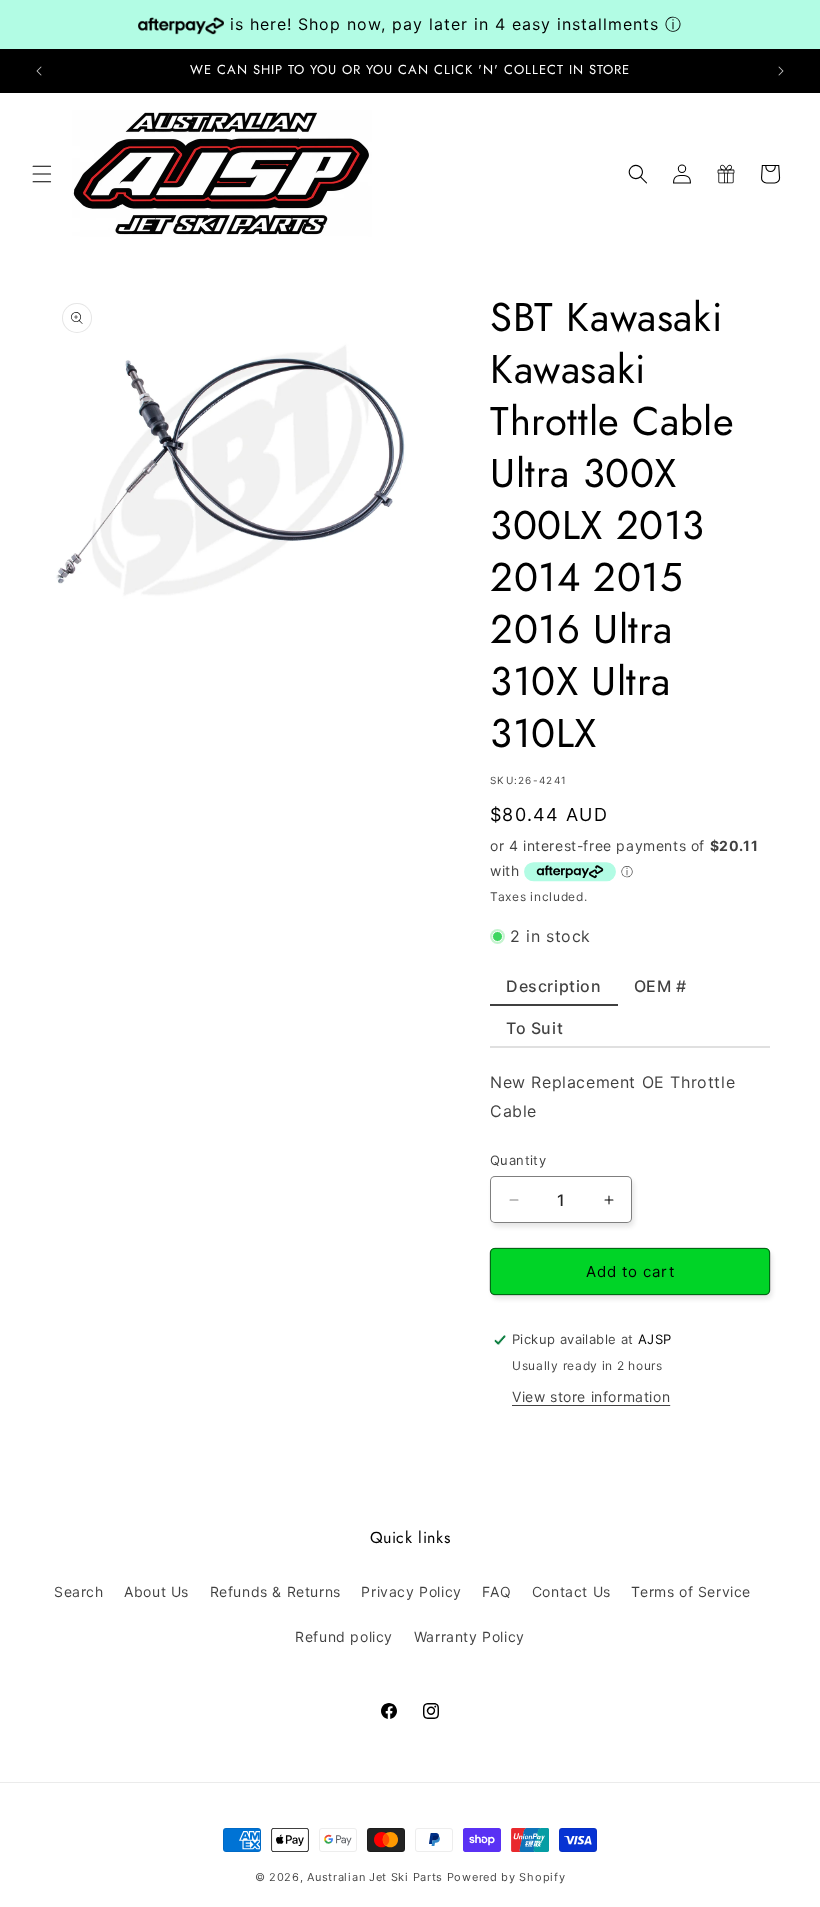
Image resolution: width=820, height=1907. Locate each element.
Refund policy (344, 1636)
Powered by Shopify (506, 1877)
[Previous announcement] (39, 71)
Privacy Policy (411, 1591)
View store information (591, 1396)
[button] (42, 174)
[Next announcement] (781, 71)
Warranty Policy (469, 1636)
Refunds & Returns (275, 1591)
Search (79, 1591)
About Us (156, 1591)
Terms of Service (691, 1591)
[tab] (554, 991)
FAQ (496, 1591)
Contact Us (571, 1591)
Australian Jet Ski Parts (375, 1877)
